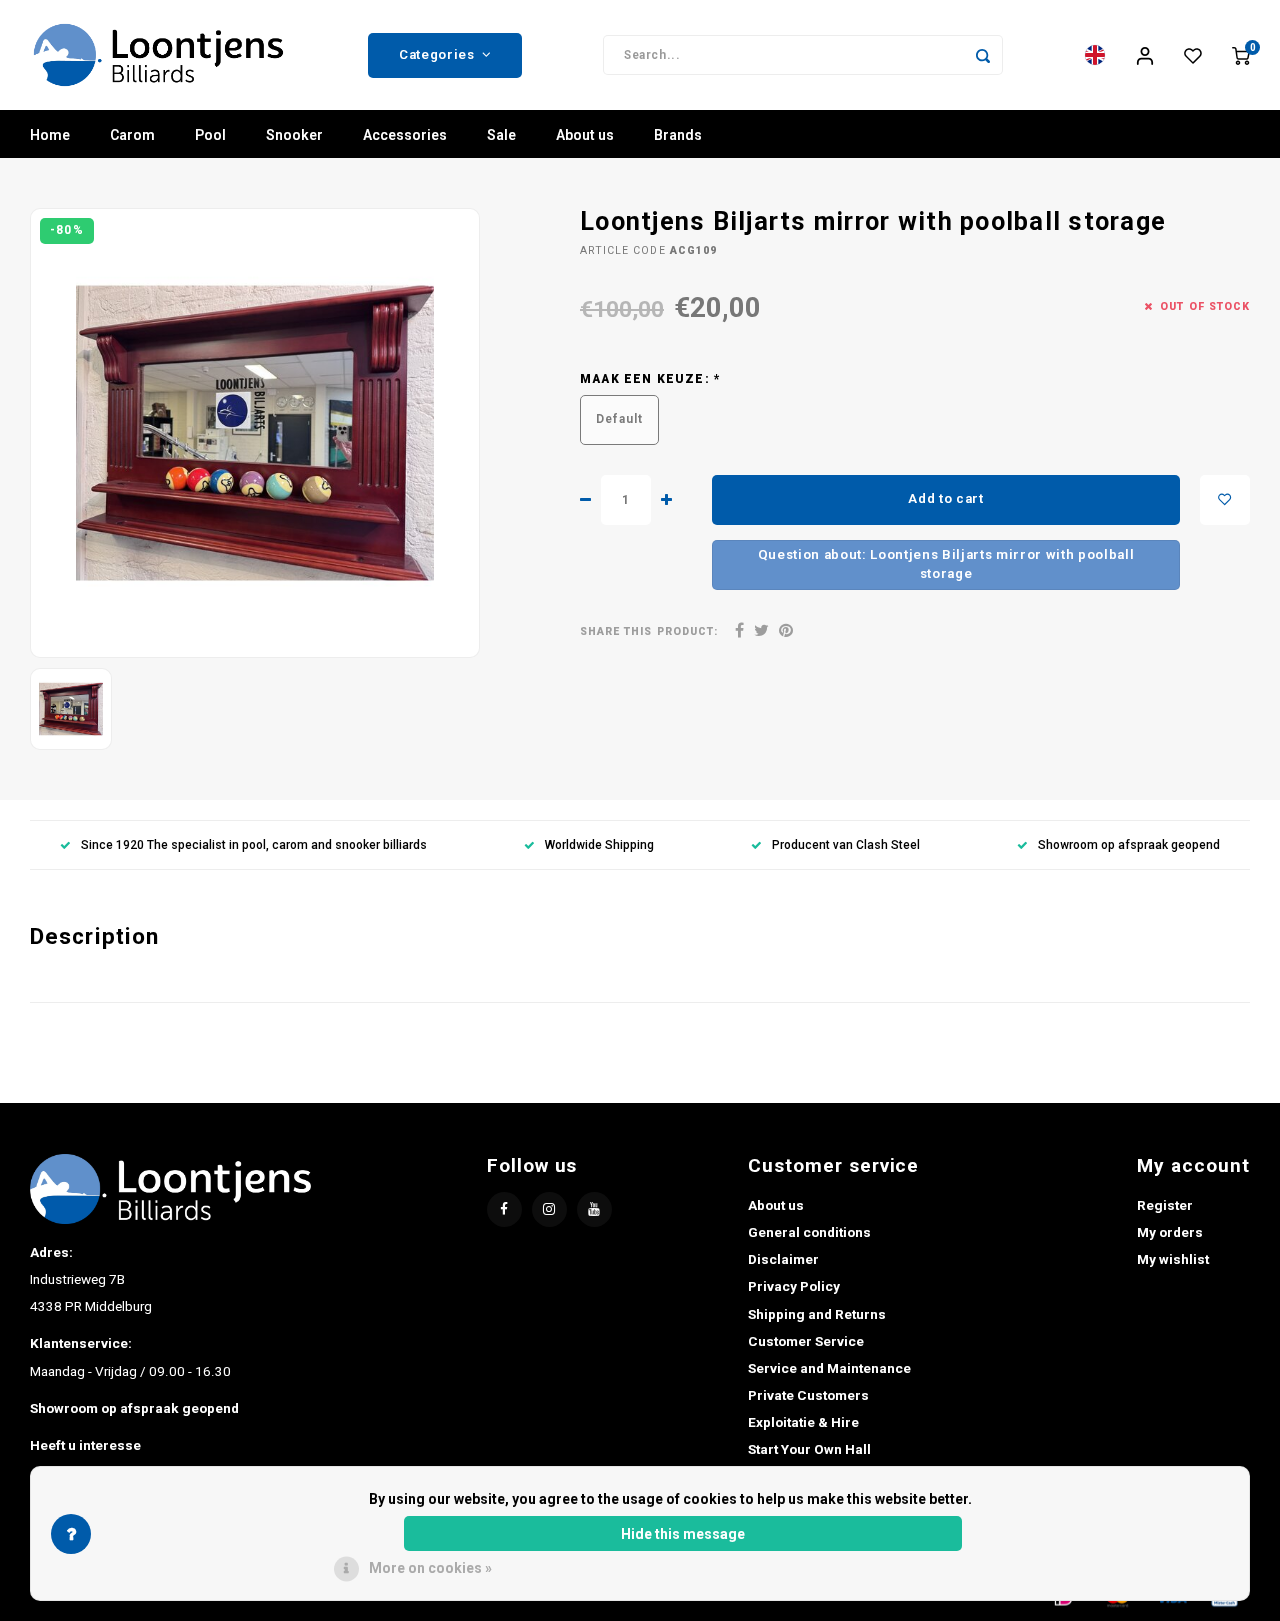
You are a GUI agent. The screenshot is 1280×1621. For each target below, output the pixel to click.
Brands (678, 135)
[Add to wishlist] (1225, 500)
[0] (1241, 55)
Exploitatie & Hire (803, 1422)
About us (585, 135)
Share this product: (649, 631)
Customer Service (806, 1341)
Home (50, 135)
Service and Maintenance (829, 1368)
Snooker (294, 135)
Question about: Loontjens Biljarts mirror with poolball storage (946, 564)
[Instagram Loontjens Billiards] (549, 1209)
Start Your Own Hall (809, 1449)
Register (1165, 1205)
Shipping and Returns (817, 1314)
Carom (132, 135)
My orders (1170, 1232)
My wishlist (1173, 1259)
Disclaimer (783, 1259)
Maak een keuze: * (650, 379)
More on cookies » (430, 1568)
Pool (210, 135)
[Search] (983, 55)
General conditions (809, 1232)
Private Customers (808, 1395)
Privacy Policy (794, 1286)
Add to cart (945, 498)
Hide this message (683, 1534)
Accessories (405, 135)
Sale (501, 135)
